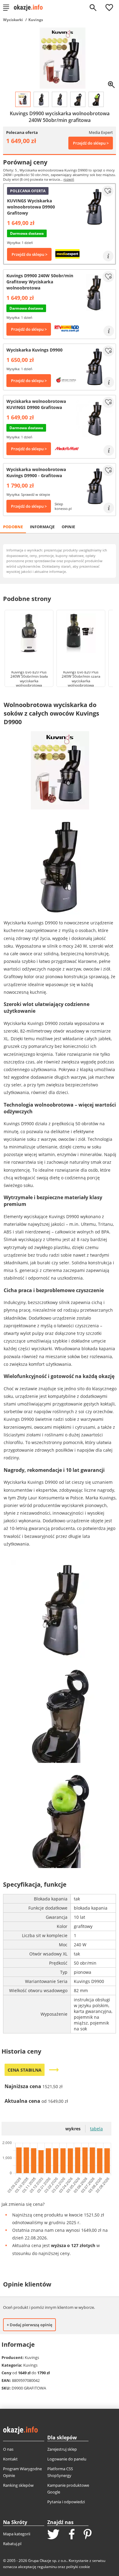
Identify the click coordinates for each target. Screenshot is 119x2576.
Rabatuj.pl (12, 2544)
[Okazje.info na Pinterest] (88, 2535)
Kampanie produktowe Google (68, 2489)
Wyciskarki (13, 20)
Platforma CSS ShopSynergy (60, 2472)
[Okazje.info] (30, 8)
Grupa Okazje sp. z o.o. (47, 2561)
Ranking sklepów (18, 2485)
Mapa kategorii (17, 2534)
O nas (8, 2449)
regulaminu (47, 2567)
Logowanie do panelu (67, 2459)
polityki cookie (78, 2567)
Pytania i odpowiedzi (66, 2502)
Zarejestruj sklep (62, 2449)
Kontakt (10, 2459)
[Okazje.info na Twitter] (53, 2535)
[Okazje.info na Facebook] (72, 2535)
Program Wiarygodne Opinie (22, 2472)
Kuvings (36, 20)
